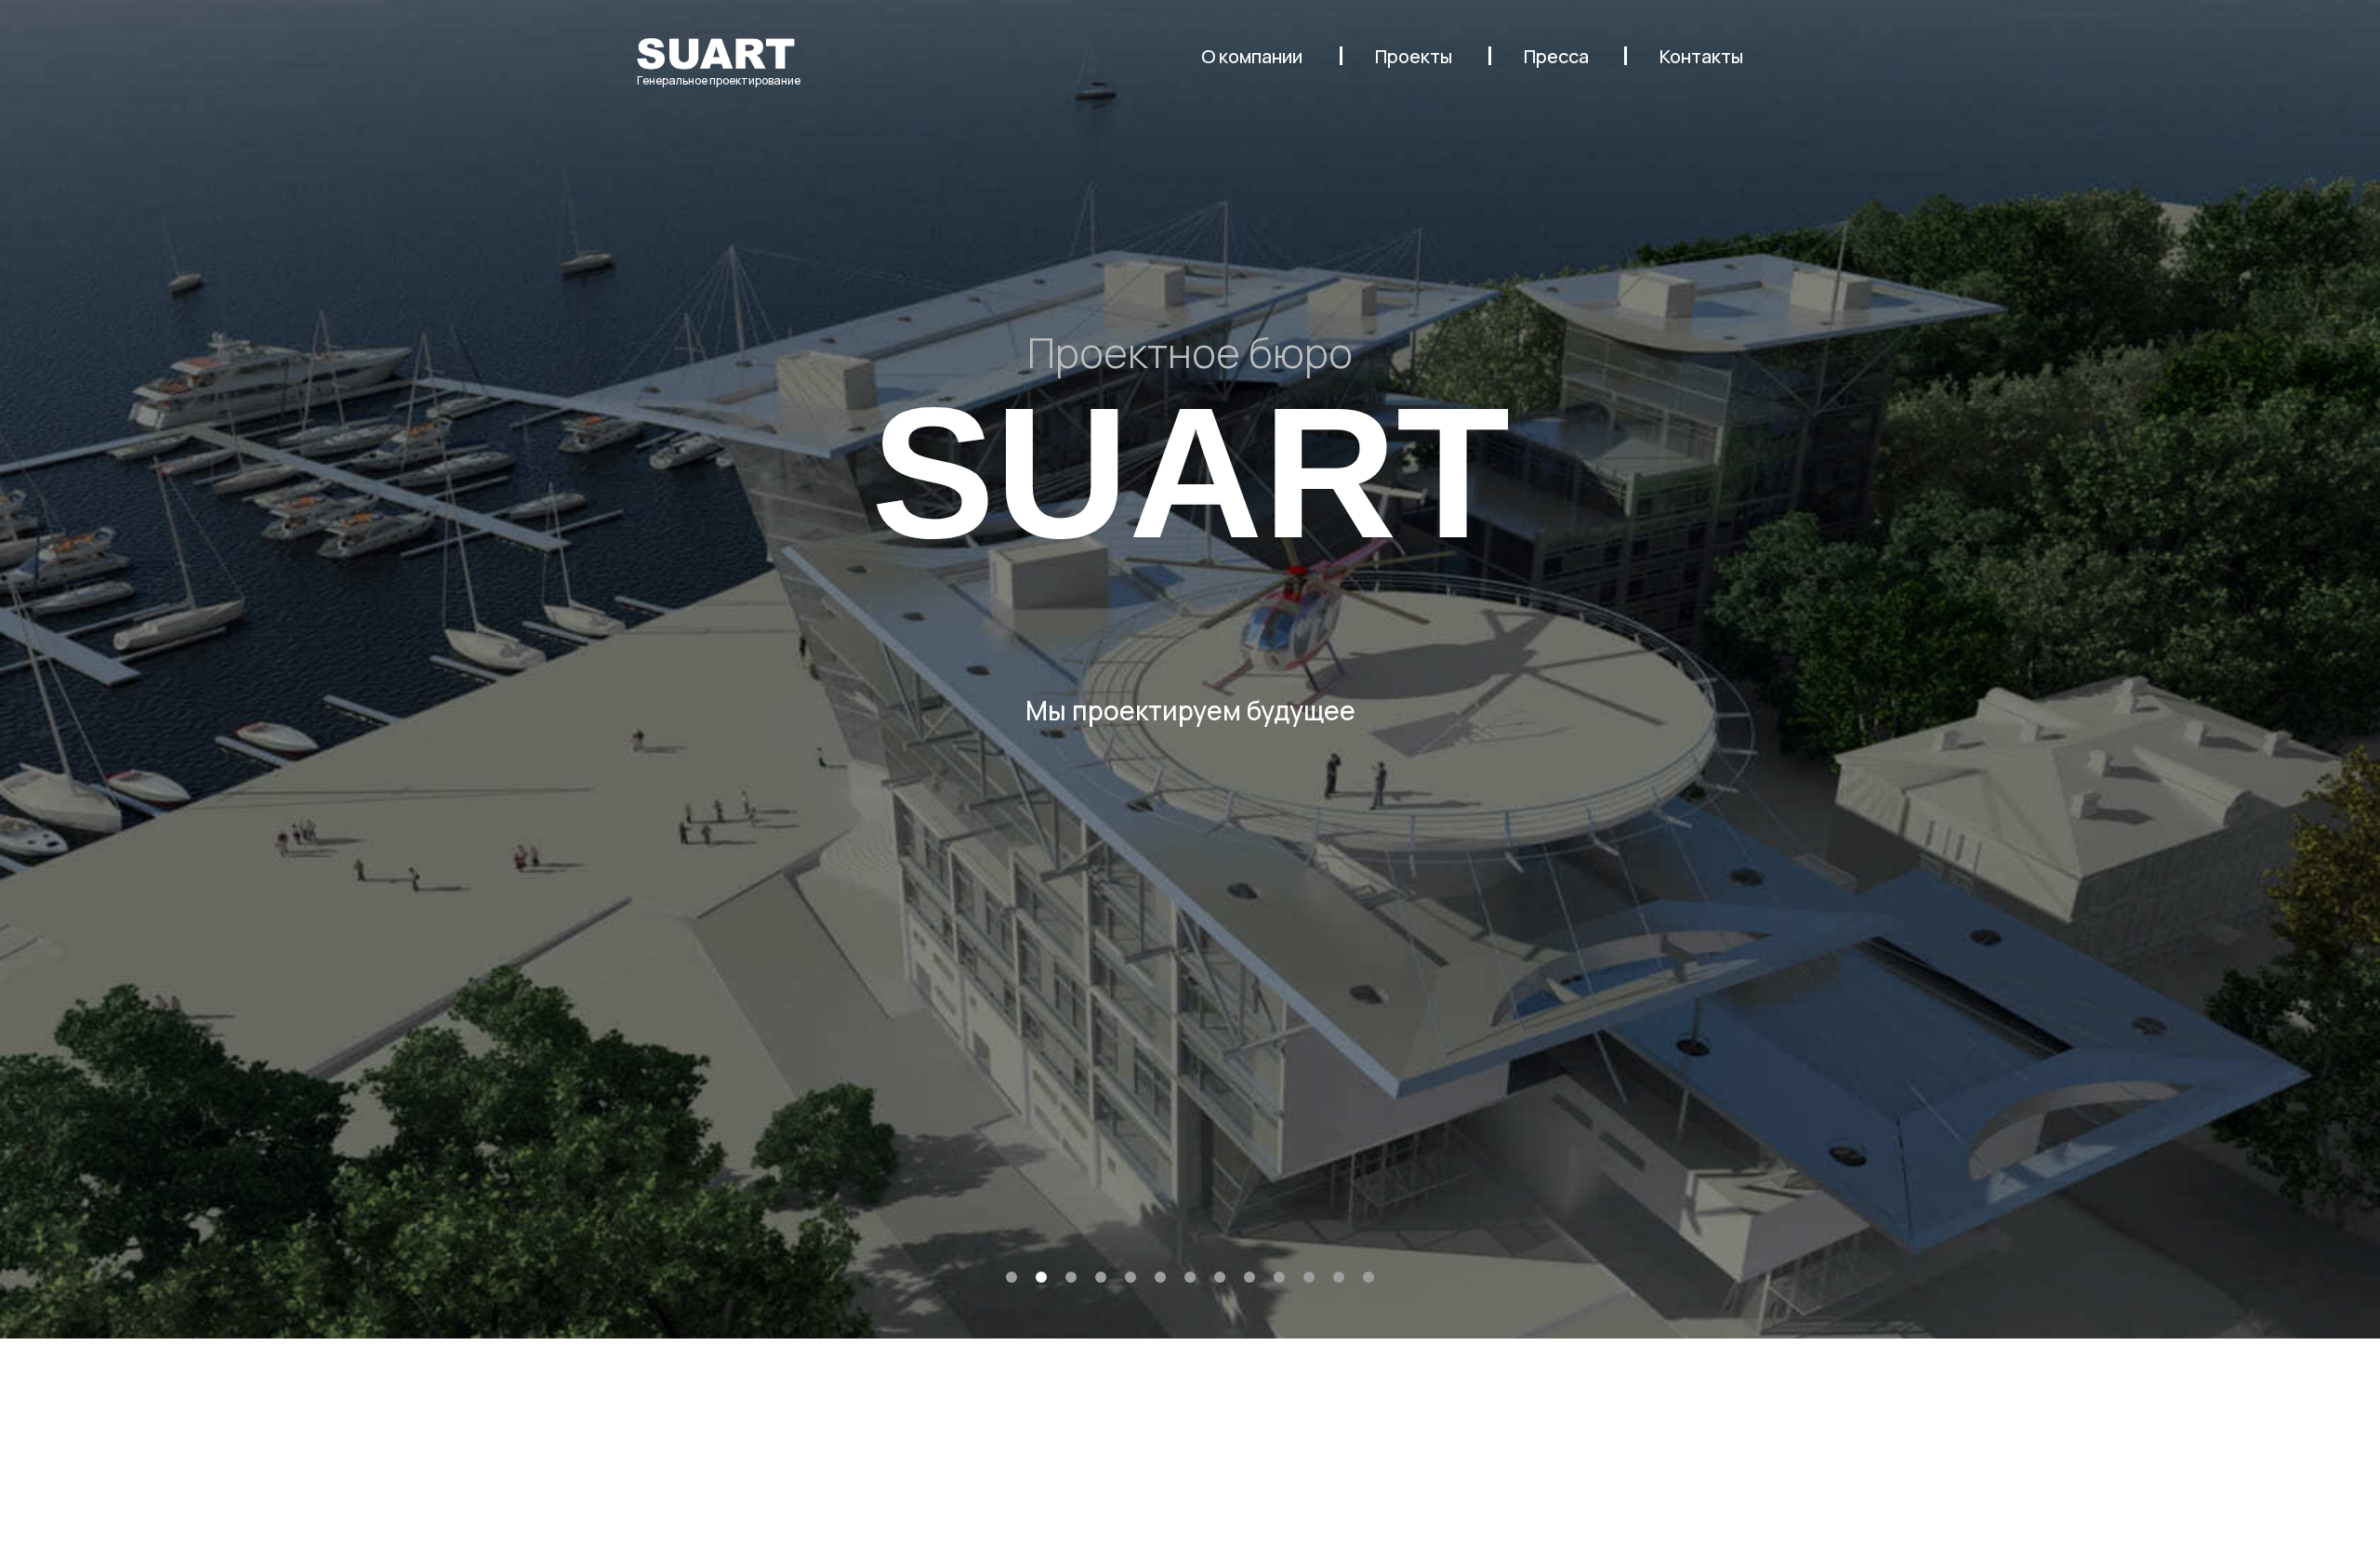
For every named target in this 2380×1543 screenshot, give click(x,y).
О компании (1252, 56)
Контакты (1701, 56)
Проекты (1414, 56)
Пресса (1556, 56)
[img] (716, 53)
